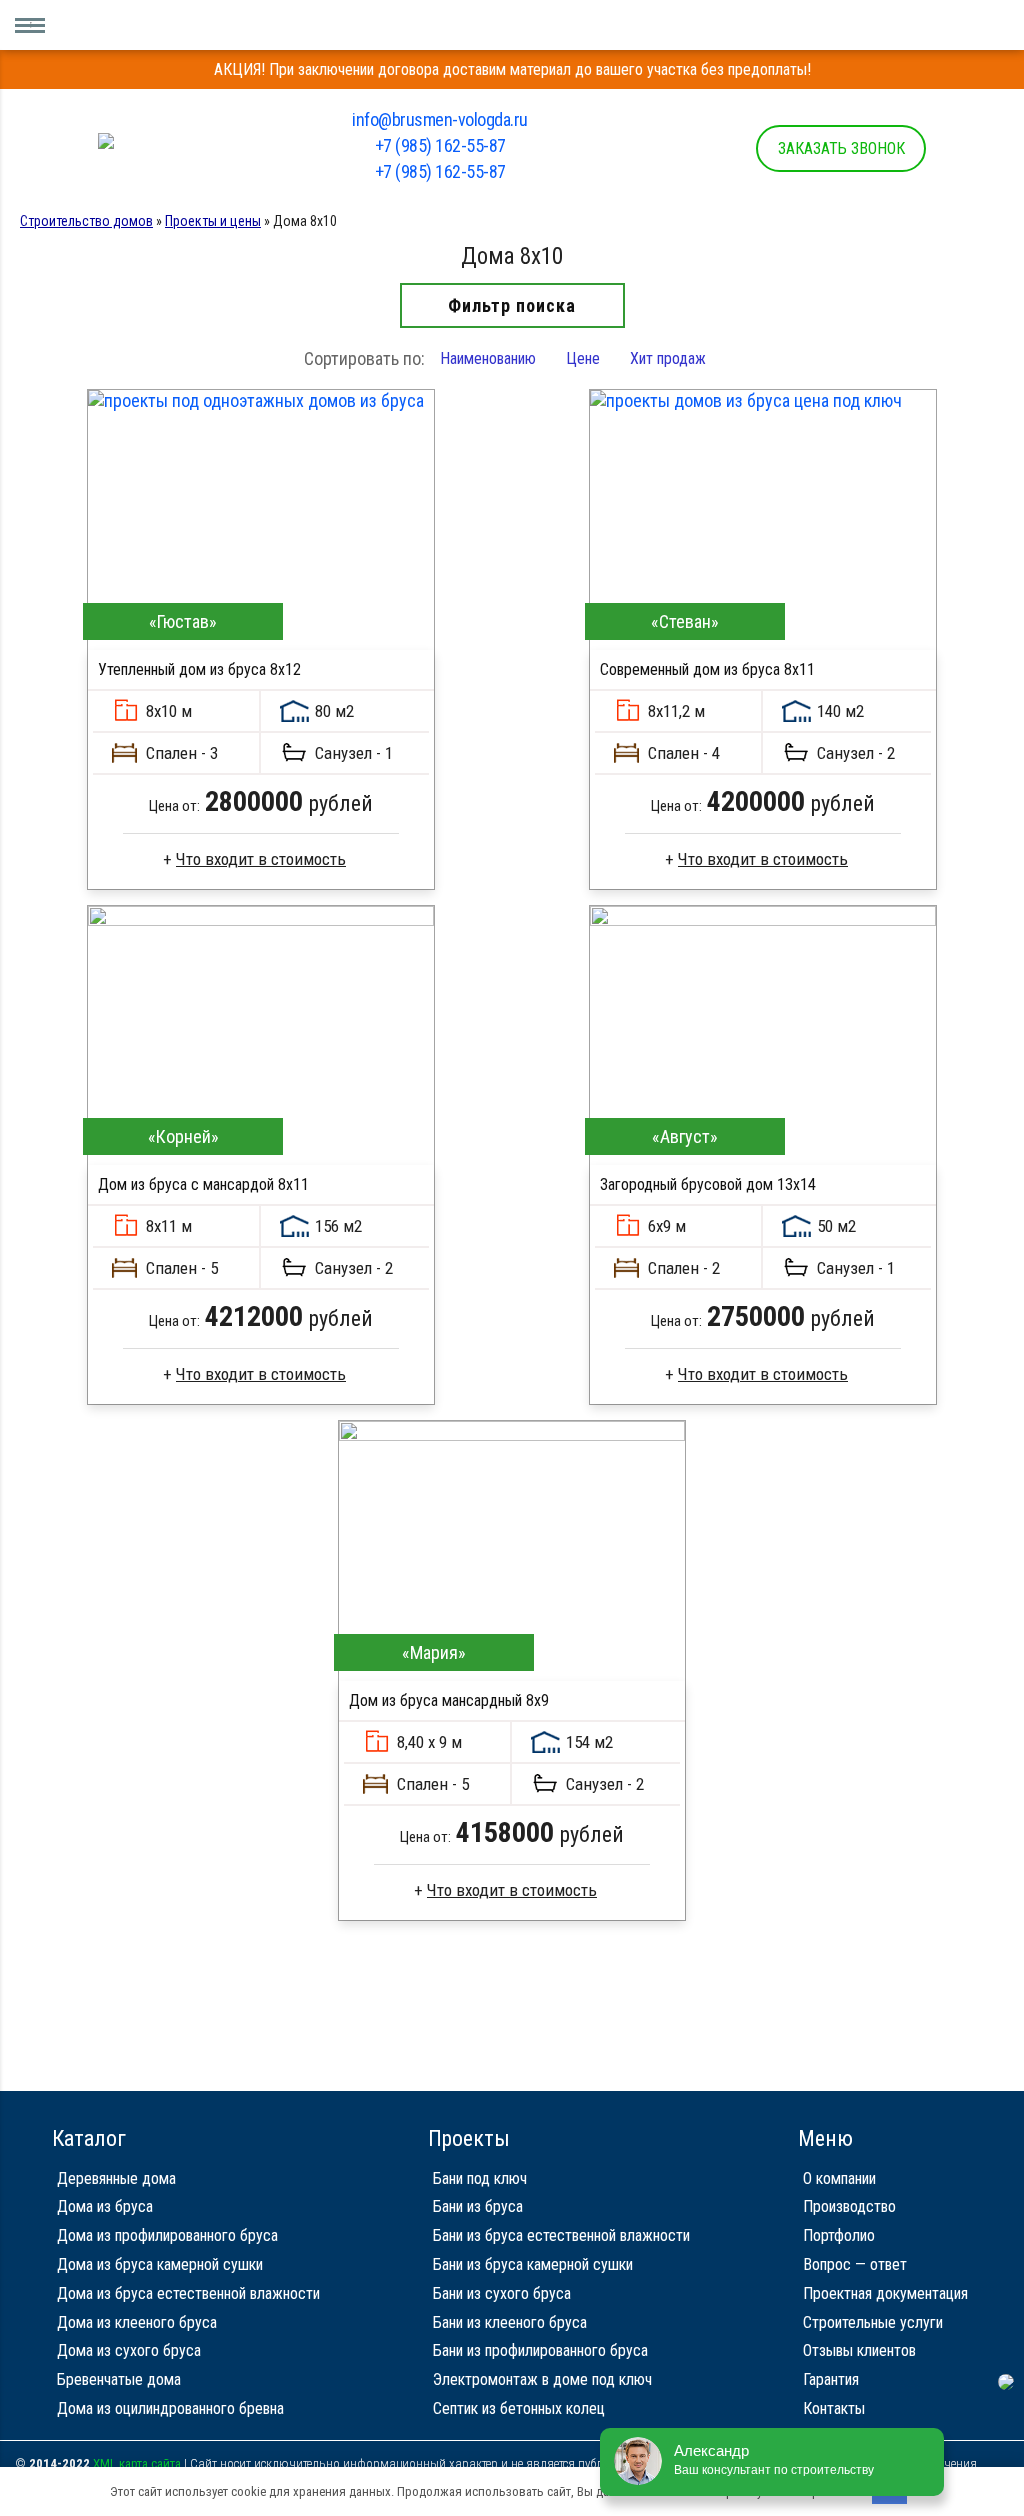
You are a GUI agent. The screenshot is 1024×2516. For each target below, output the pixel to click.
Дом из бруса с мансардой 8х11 (203, 1184)
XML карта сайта (137, 2463)
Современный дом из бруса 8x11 (707, 669)
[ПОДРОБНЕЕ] (261, 520)
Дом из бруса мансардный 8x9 (449, 1700)
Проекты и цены (213, 221)
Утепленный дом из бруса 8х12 (199, 669)
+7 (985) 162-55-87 (440, 145)
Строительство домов (86, 221)
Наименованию (488, 358)
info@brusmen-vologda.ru (440, 119)
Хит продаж (668, 358)
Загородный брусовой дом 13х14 (708, 1184)
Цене (583, 358)
